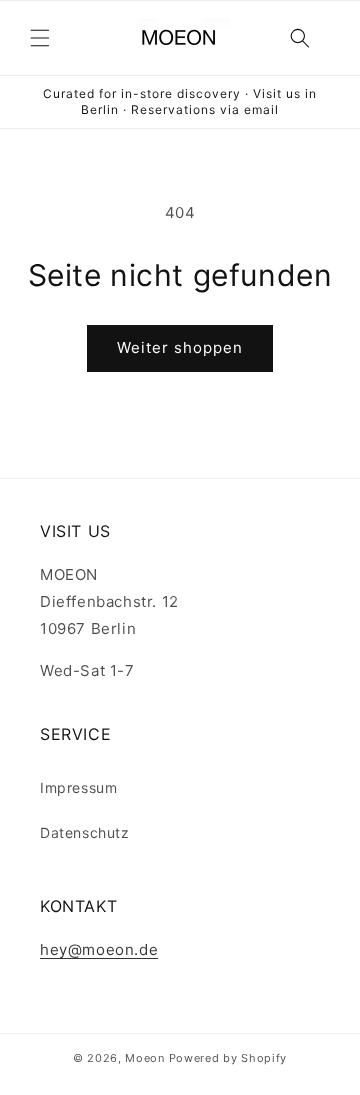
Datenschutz (85, 832)
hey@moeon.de (99, 949)
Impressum (78, 787)
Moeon (145, 1058)
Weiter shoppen (180, 347)
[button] (40, 38)
